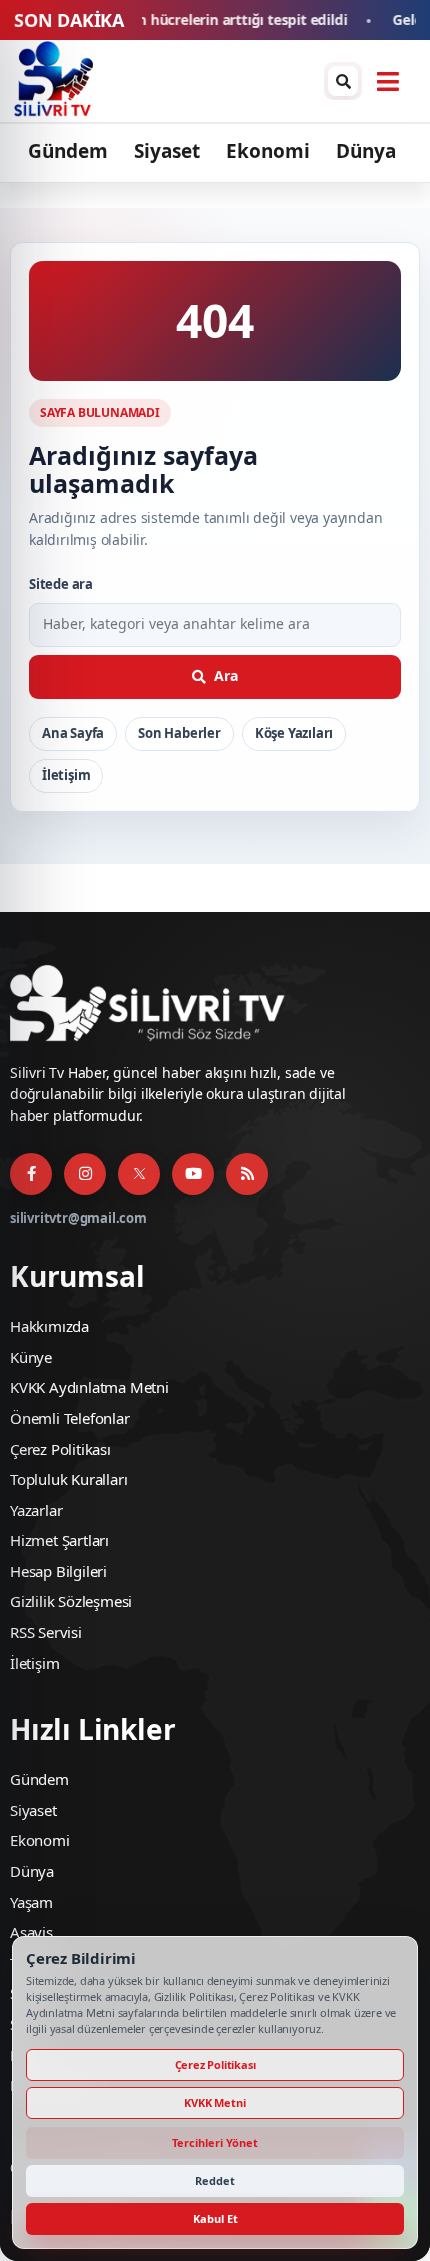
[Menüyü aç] (388, 81)
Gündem (68, 151)
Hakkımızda (49, 1326)
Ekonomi (268, 151)
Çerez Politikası (60, 1449)
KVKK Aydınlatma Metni (89, 1387)
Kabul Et (215, 2218)
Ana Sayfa (73, 733)
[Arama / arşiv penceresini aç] (343, 81)
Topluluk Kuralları (68, 1479)
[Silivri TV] (53, 81)
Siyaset (167, 151)
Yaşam (31, 1902)
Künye (31, 1357)
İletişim (66, 775)
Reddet (215, 2180)
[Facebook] (31, 1174)
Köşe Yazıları (294, 733)
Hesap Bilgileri (58, 1571)
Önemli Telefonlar (70, 1418)
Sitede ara (61, 584)
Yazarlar (36, 1510)
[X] (139, 1174)
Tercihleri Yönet (215, 2142)
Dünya (366, 151)
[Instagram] (85, 1174)
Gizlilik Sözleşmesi (71, 1601)
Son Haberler (179, 733)
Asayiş (31, 1932)
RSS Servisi (46, 1632)
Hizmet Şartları (59, 1540)
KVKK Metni (214, 2102)
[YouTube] (193, 1174)
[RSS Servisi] (247, 1174)
